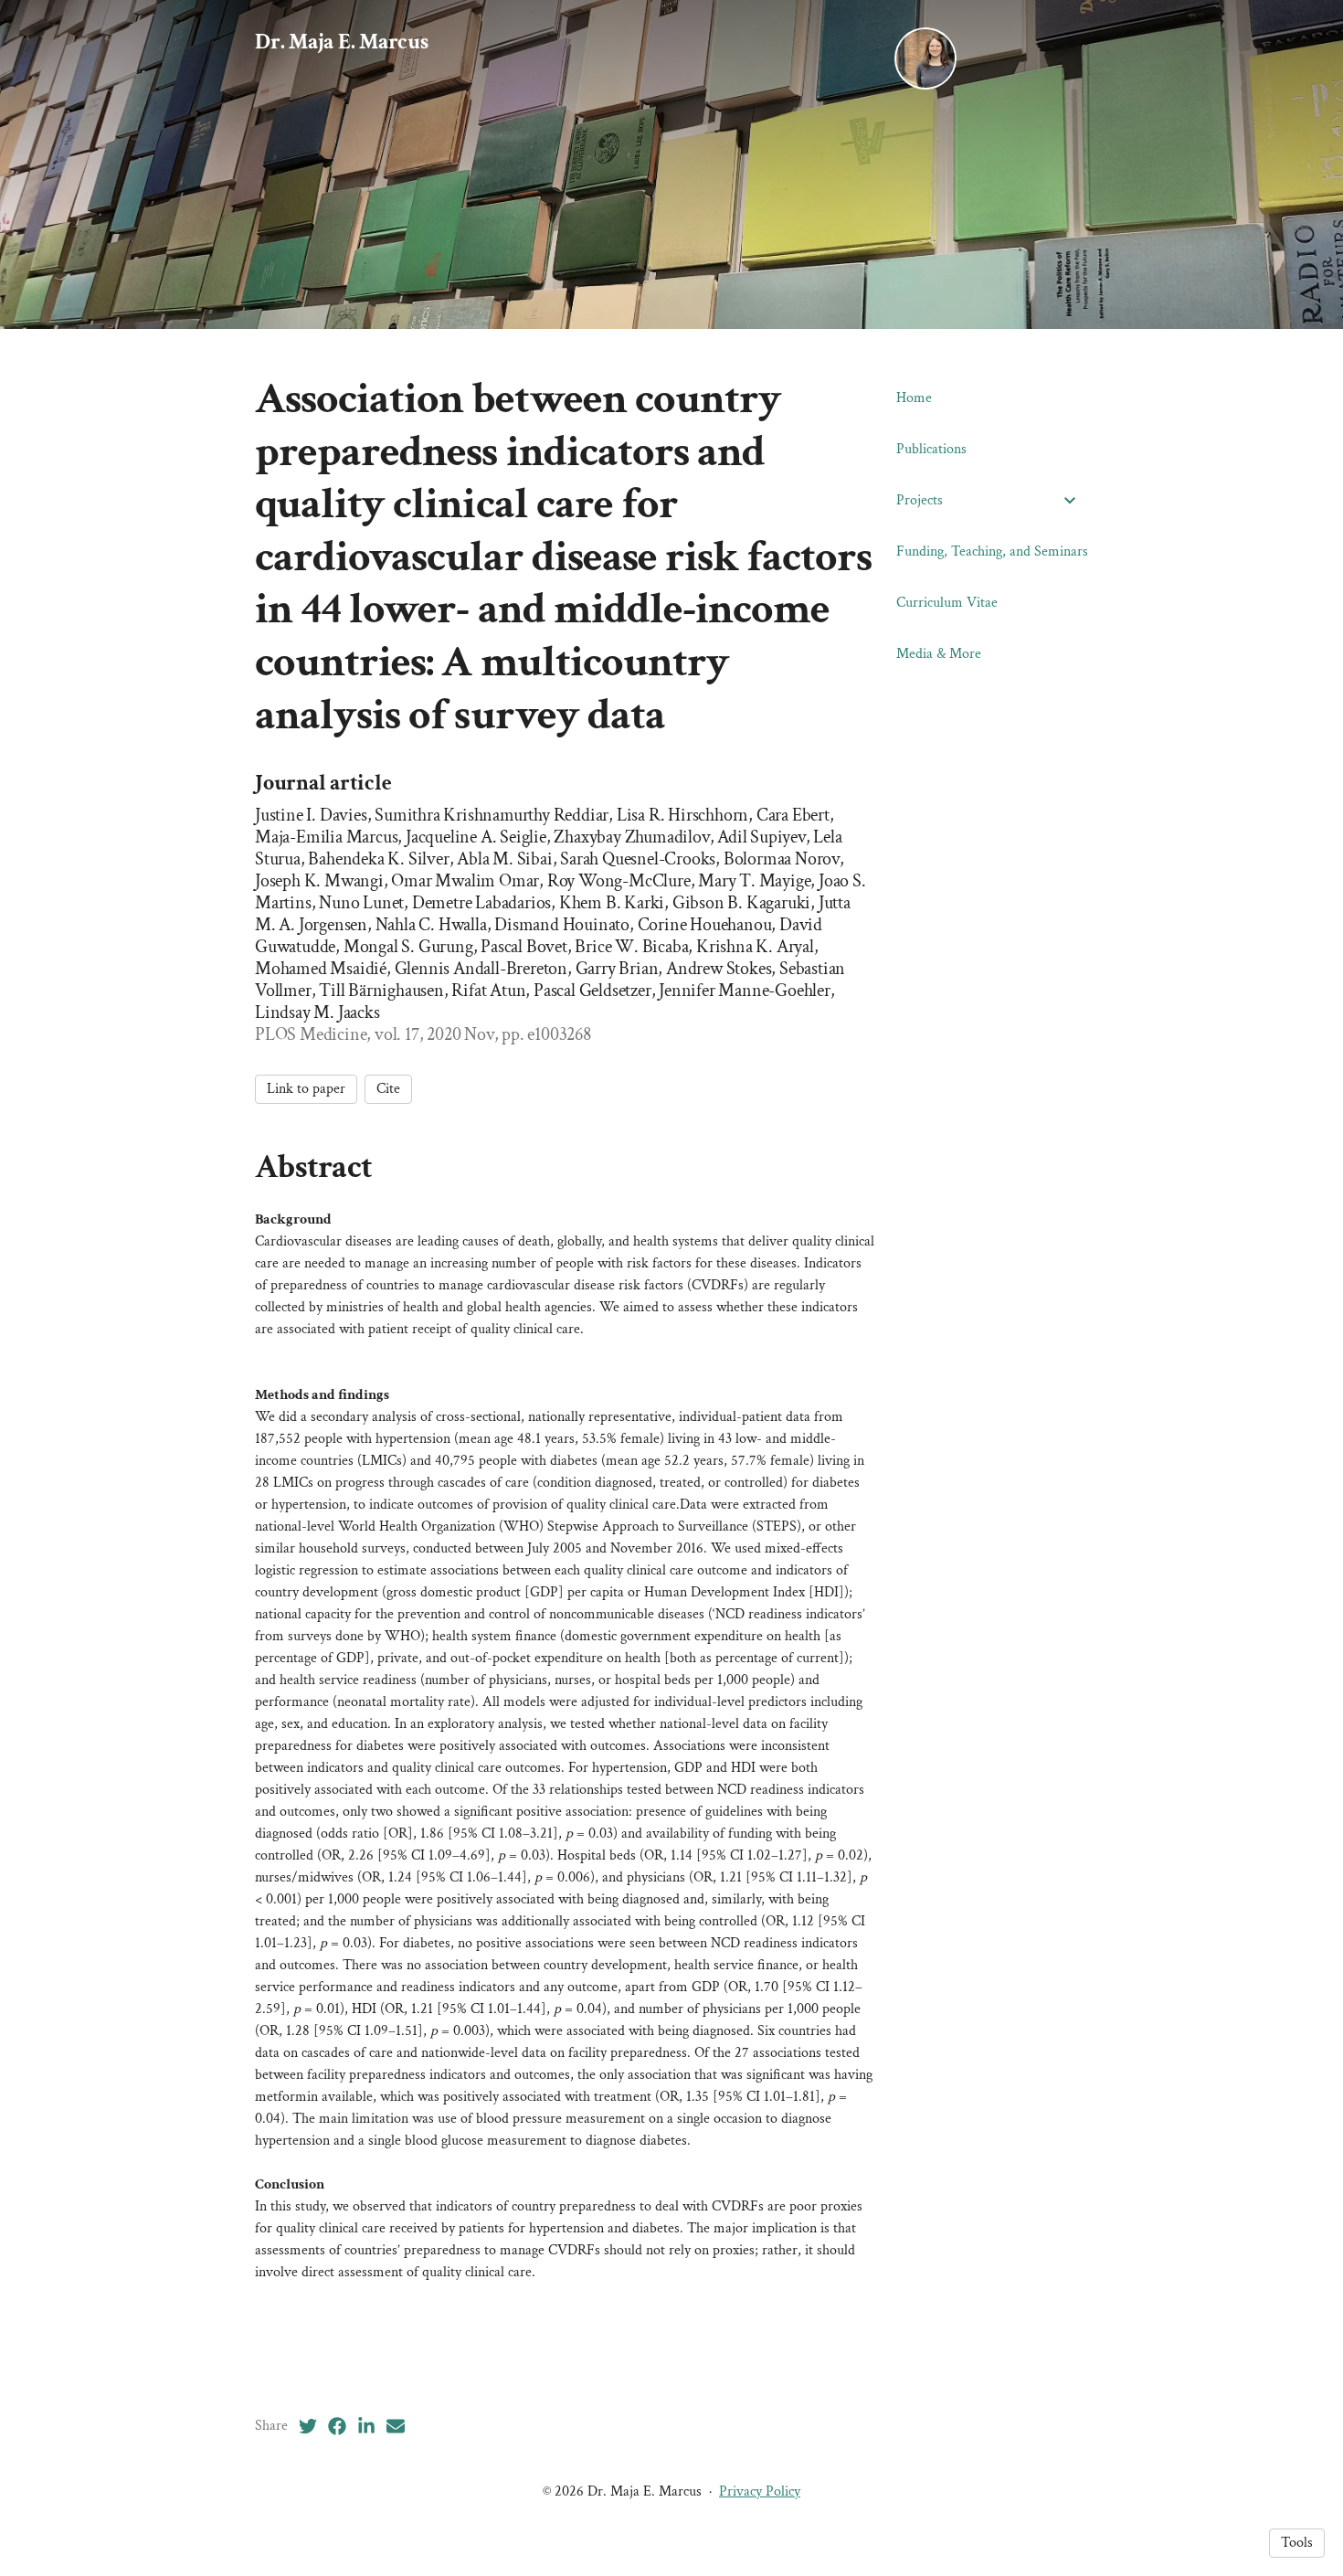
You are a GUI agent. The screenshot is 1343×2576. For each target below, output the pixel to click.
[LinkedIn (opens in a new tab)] (366, 2426)
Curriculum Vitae (947, 603)
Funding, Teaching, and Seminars (992, 551)
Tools (1297, 2543)
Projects (920, 500)
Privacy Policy (760, 2491)
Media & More (939, 654)
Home (914, 398)
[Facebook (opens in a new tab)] (337, 2426)
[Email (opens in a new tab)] (396, 2426)
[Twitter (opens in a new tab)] (308, 2426)
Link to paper (306, 1089)
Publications (931, 449)
